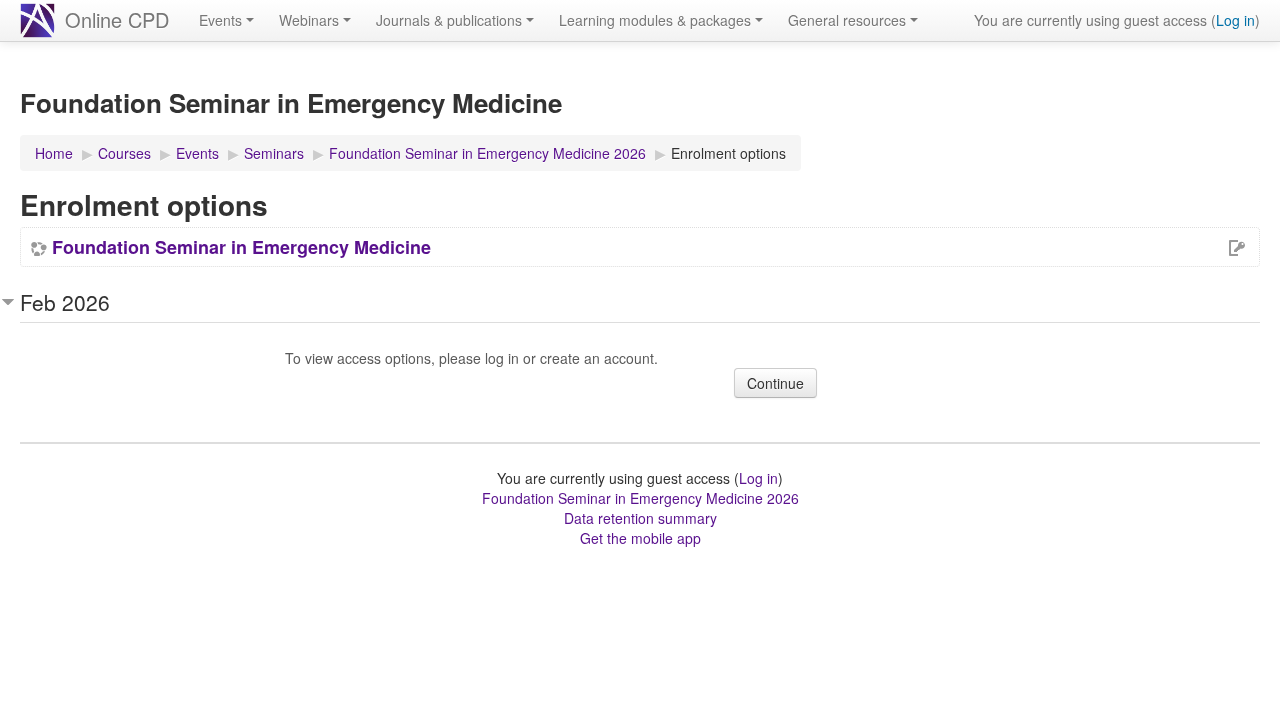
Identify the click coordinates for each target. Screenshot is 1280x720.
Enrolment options (728, 153)
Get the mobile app (640, 538)
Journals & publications (449, 20)
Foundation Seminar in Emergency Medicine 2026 (640, 498)
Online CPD (117, 19)
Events (220, 20)
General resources (847, 20)
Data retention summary (640, 518)
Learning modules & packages (655, 20)
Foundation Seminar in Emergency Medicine (241, 247)
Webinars (309, 20)
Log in (1235, 20)
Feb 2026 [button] (65, 302)
